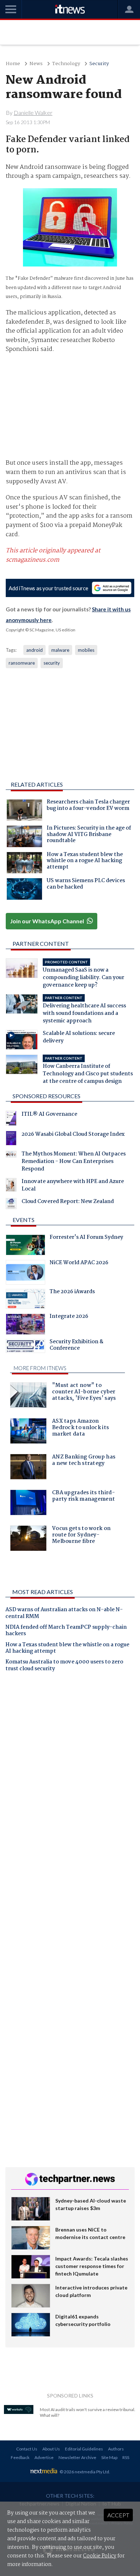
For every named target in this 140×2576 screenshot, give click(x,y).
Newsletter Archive (77, 2457)
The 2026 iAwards (72, 1292)
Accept (118, 2515)
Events (24, 1220)
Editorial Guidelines (84, 2449)
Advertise (44, 2457)
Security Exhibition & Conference (76, 1346)
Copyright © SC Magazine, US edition (41, 630)
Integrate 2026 (69, 1317)
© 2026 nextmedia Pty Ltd (84, 2472)
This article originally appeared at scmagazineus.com (53, 555)
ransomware (22, 663)
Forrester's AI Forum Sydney (86, 1238)
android (34, 650)
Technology (66, 64)
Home (13, 64)
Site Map (109, 2457)
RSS (126, 2457)
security (52, 663)
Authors (116, 2449)
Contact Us (27, 2449)
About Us (51, 2449)
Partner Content (41, 944)
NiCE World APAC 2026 (79, 1263)
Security (99, 64)
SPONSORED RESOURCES (46, 1096)
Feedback (20, 2457)
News (36, 64)
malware (60, 650)
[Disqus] (70, 1777)
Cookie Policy (100, 2556)
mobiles (86, 650)
